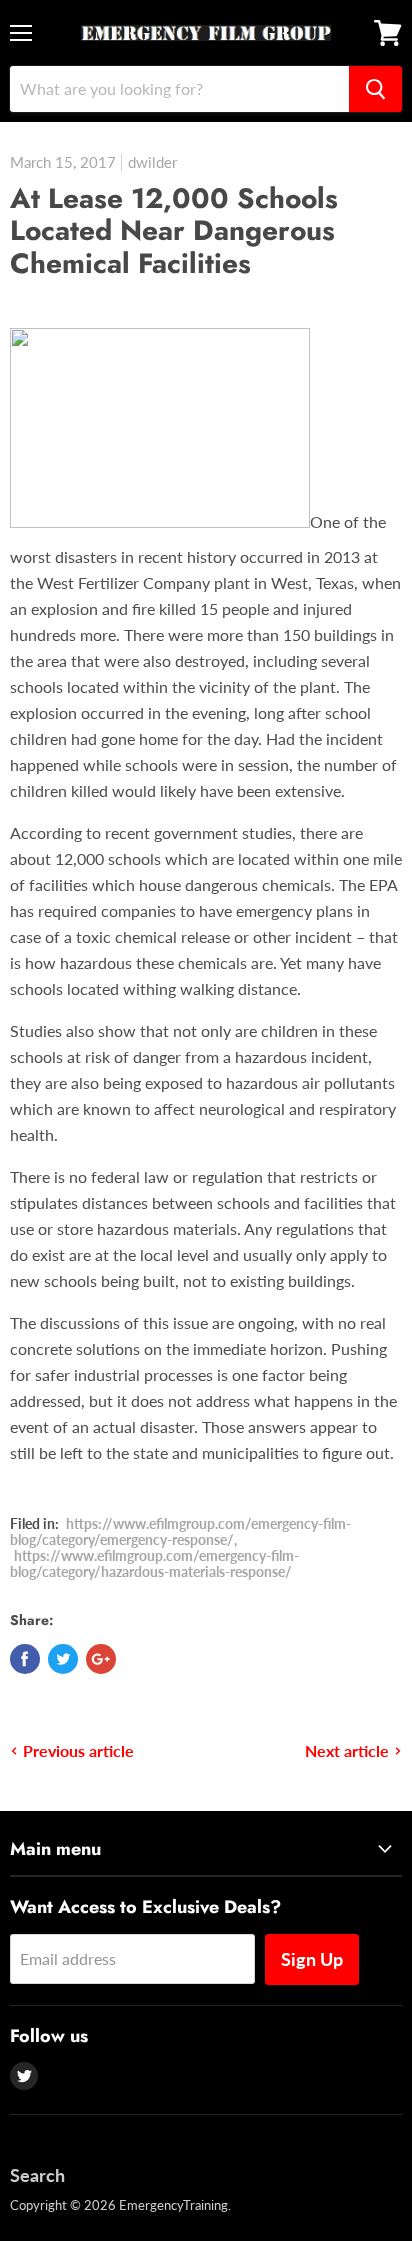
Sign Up (312, 1959)
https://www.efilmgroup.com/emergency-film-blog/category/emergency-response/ (180, 1531)
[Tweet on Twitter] (63, 1659)
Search (37, 2175)
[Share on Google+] (101, 1659)
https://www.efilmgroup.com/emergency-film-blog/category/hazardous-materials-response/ (154, 1563)
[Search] (375, 89)
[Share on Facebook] (25, 1659)
